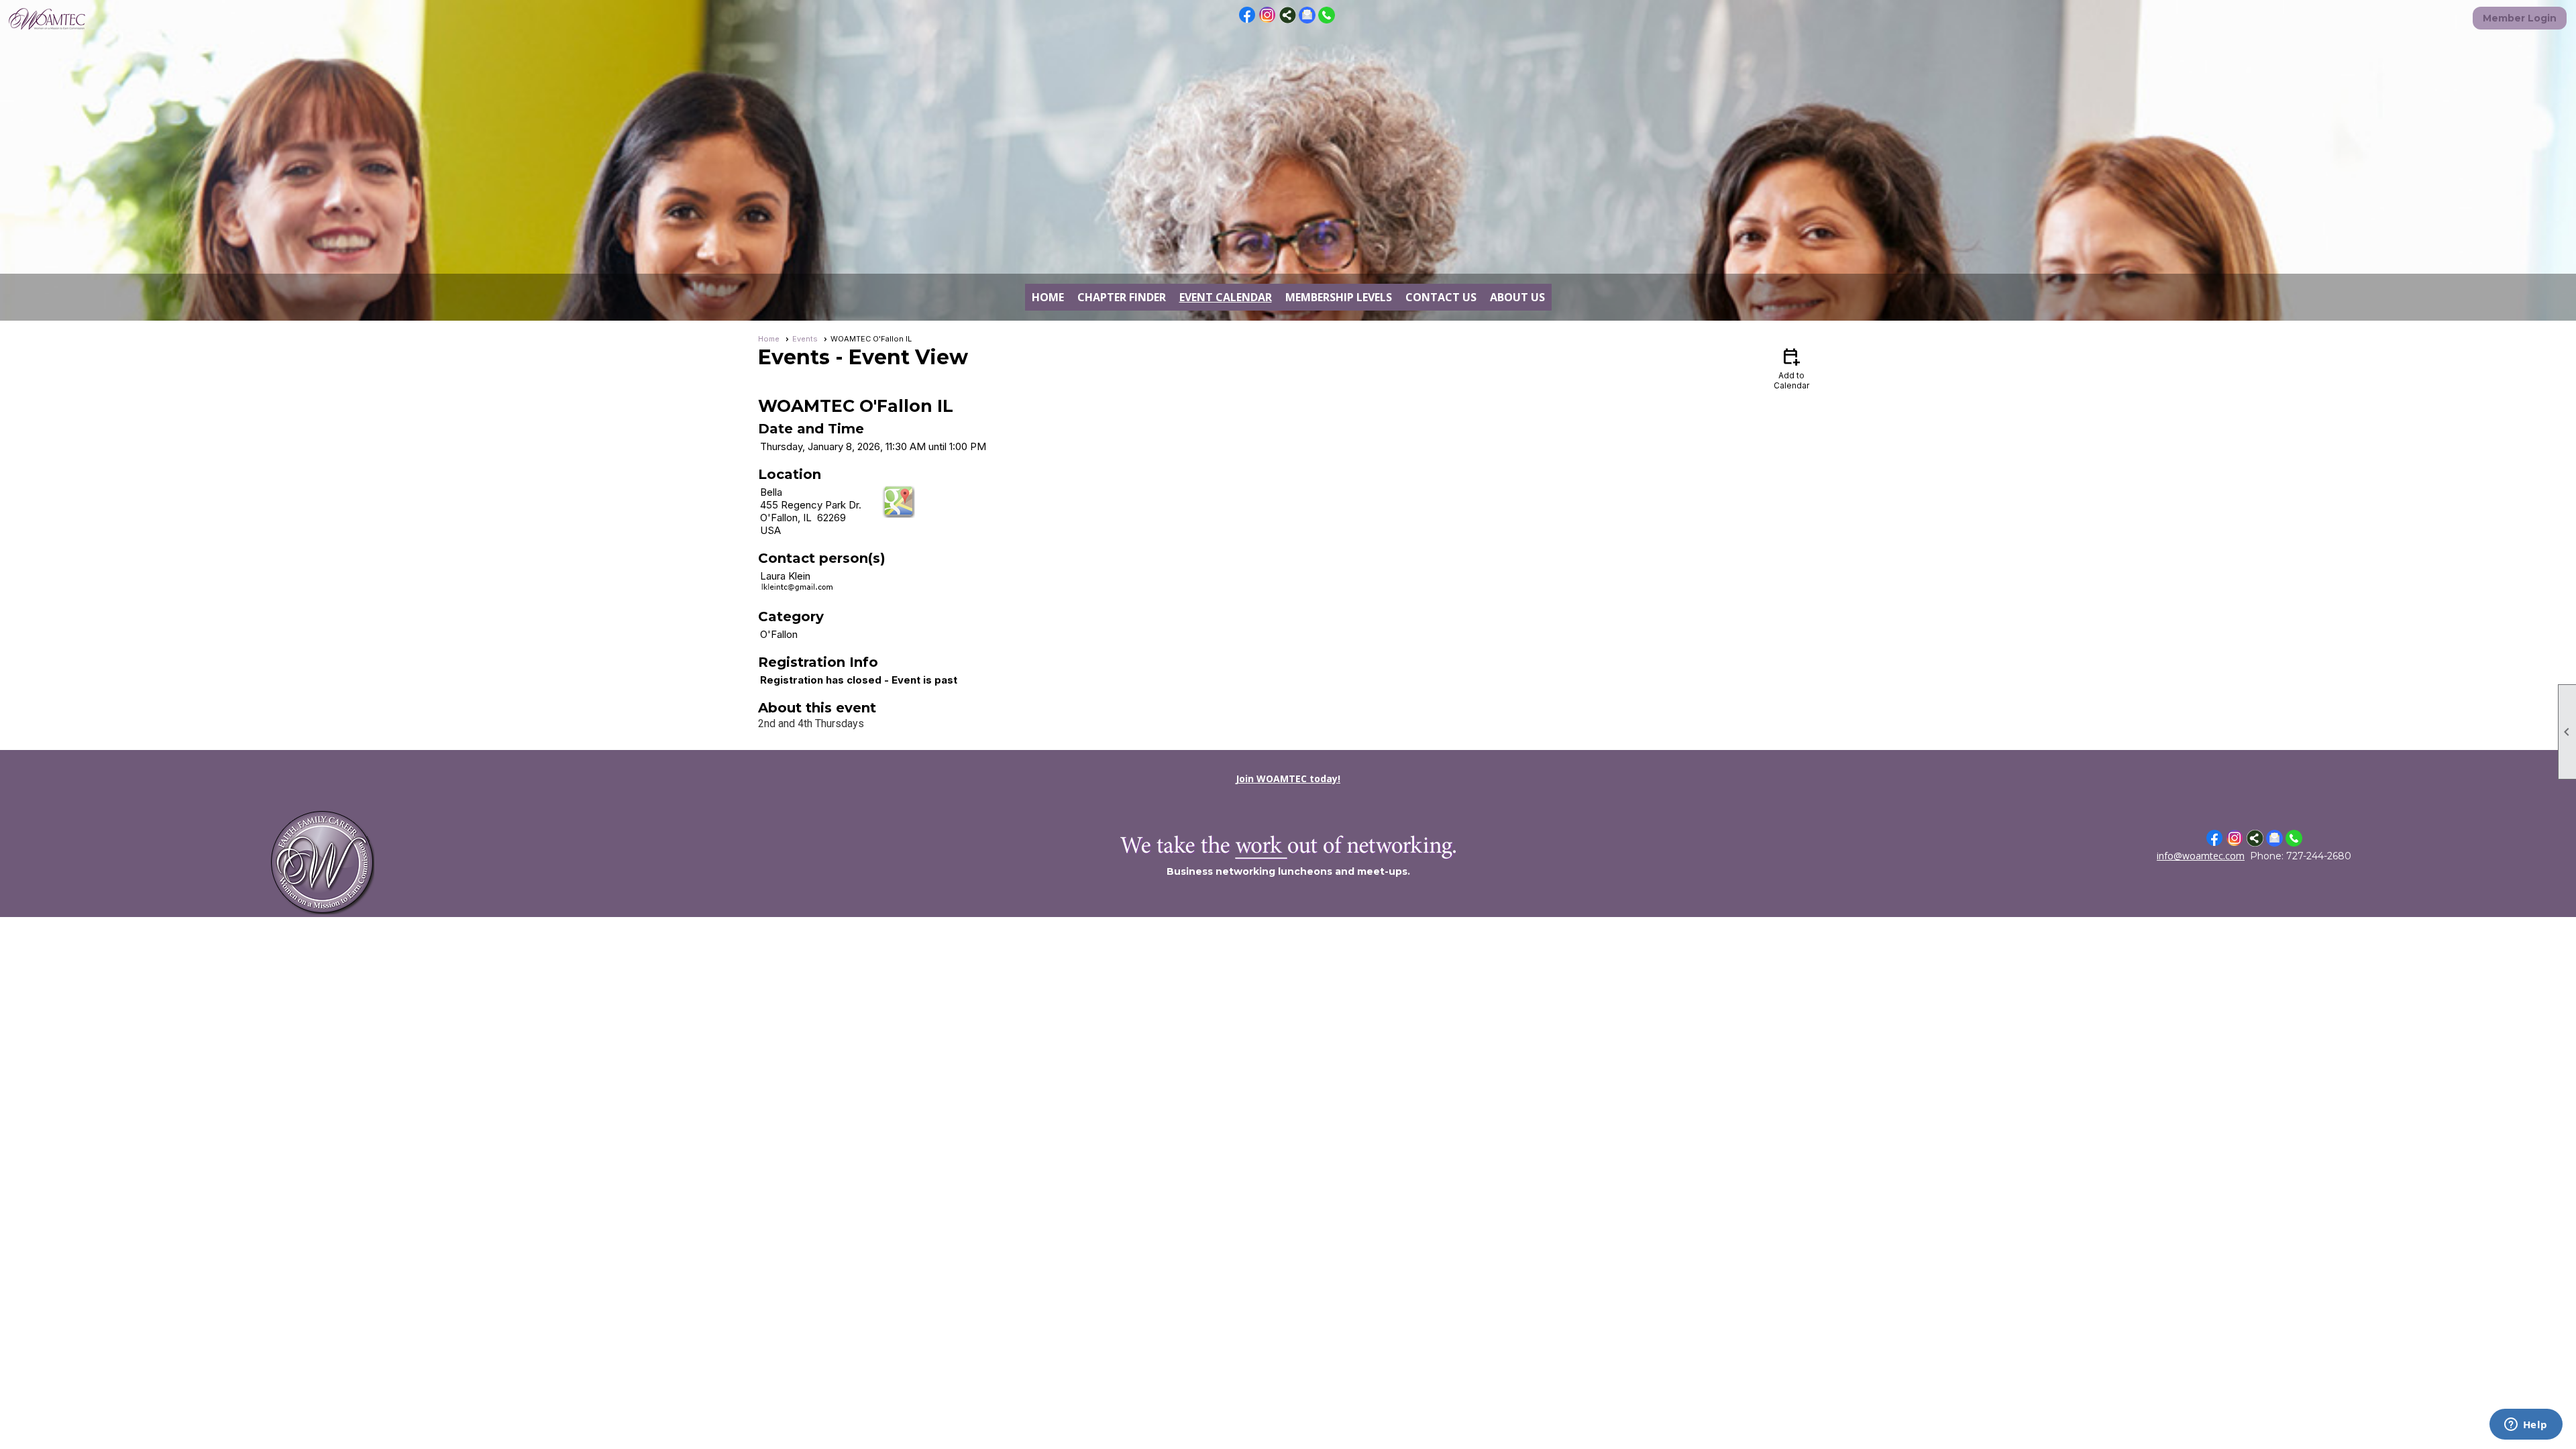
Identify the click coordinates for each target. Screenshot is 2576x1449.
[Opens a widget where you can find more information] (2526, 1426)
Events (805, 339)
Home (1048, 297)
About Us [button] (1517, 297)
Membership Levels (1339, 297)
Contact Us (1441, 297)
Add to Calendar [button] (1791, 368)
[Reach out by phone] (1327, 20)
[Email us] (1307, 20)
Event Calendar (1226, 297)
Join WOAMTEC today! (1288, 779)
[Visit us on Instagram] (1268, 15)
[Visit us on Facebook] (1247, 15)
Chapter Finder (1122, 297)
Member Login (2520, 18)
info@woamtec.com (2201, 856)
